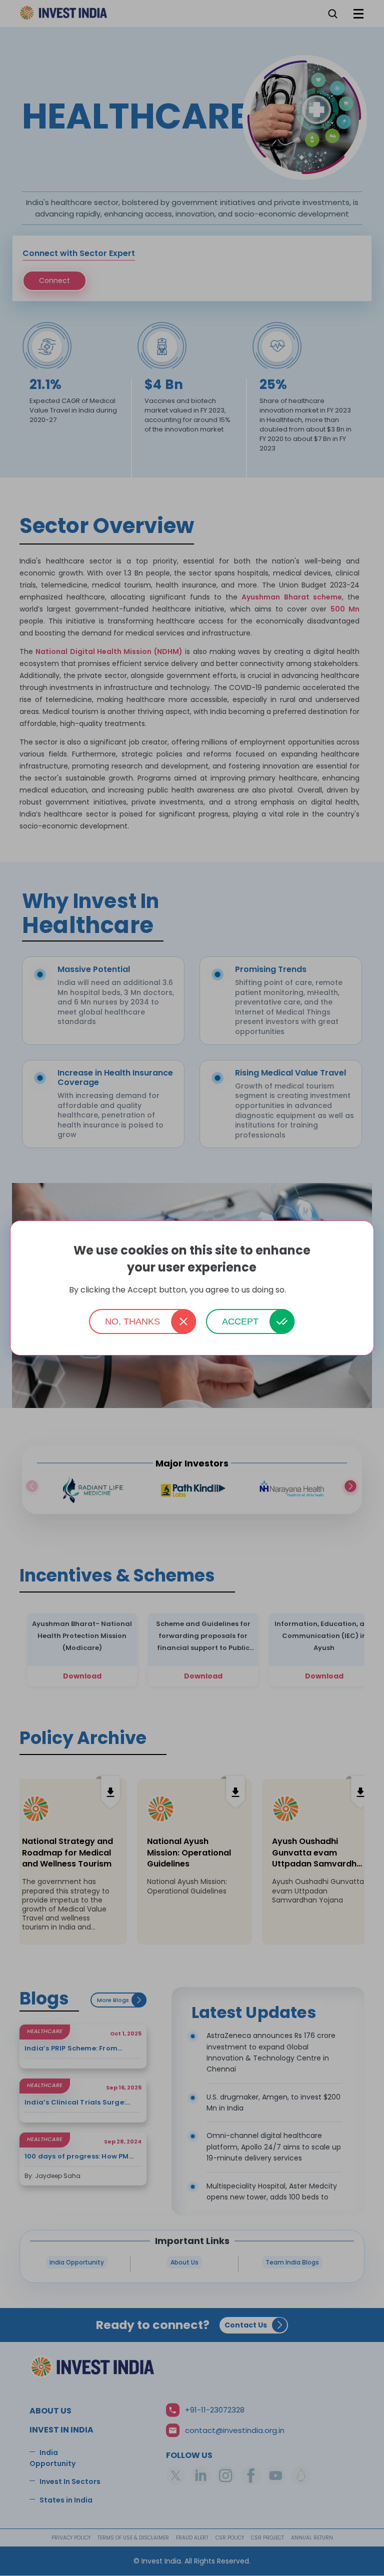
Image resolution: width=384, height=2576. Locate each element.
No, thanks (132, 1321)
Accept (240, 1321)
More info (301, 1290)
